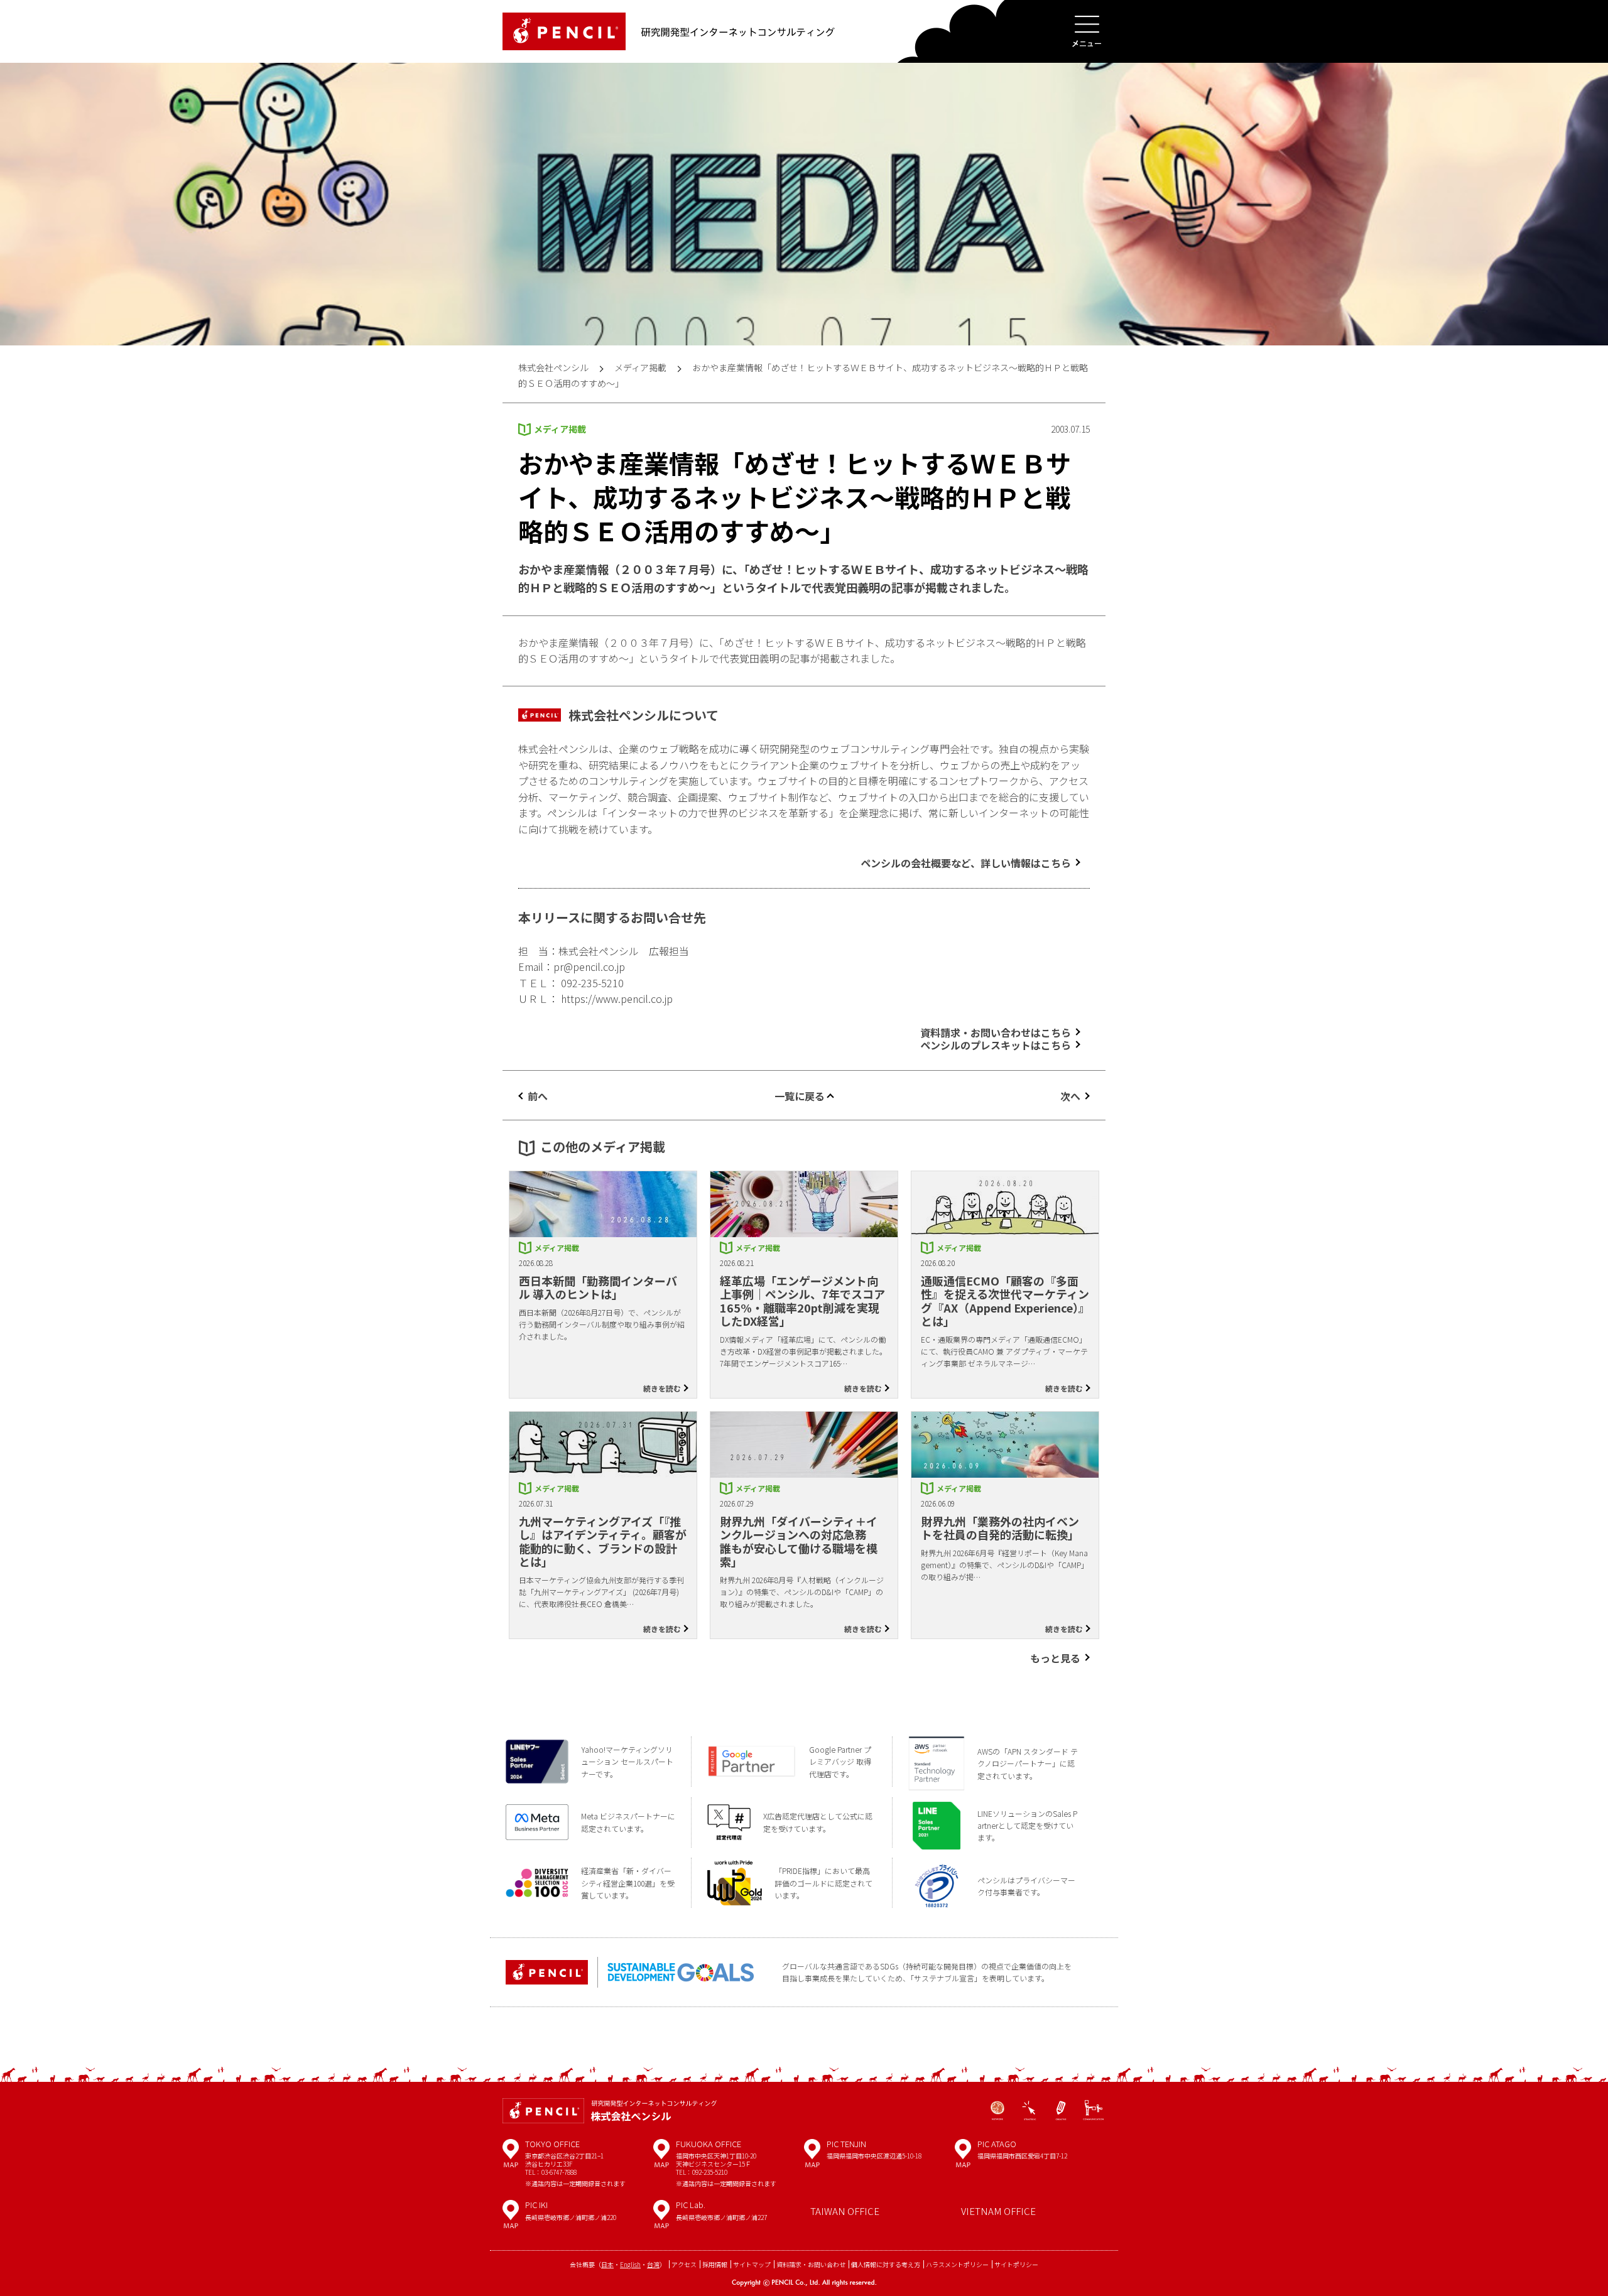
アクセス (684, 2264)
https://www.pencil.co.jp (617, 999)
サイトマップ (752, 2264)
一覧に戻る (800, 1096)
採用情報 (715, 2264)
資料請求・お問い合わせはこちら (996, 1032)
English (630, 2264)
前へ (538, 1096)
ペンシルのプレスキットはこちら (996, 1045)
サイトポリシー (1016, 2264)
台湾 (653, 2264)
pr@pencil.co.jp (589, 967)
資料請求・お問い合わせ (811, 2264)
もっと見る (1055, 1658)
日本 (607, 2264)
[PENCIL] (564, 31)
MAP (511, 2158)
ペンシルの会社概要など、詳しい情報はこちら (966, 863)
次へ (1070, 1096)
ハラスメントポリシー (957, 2264)
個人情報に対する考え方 (886, 2264)
